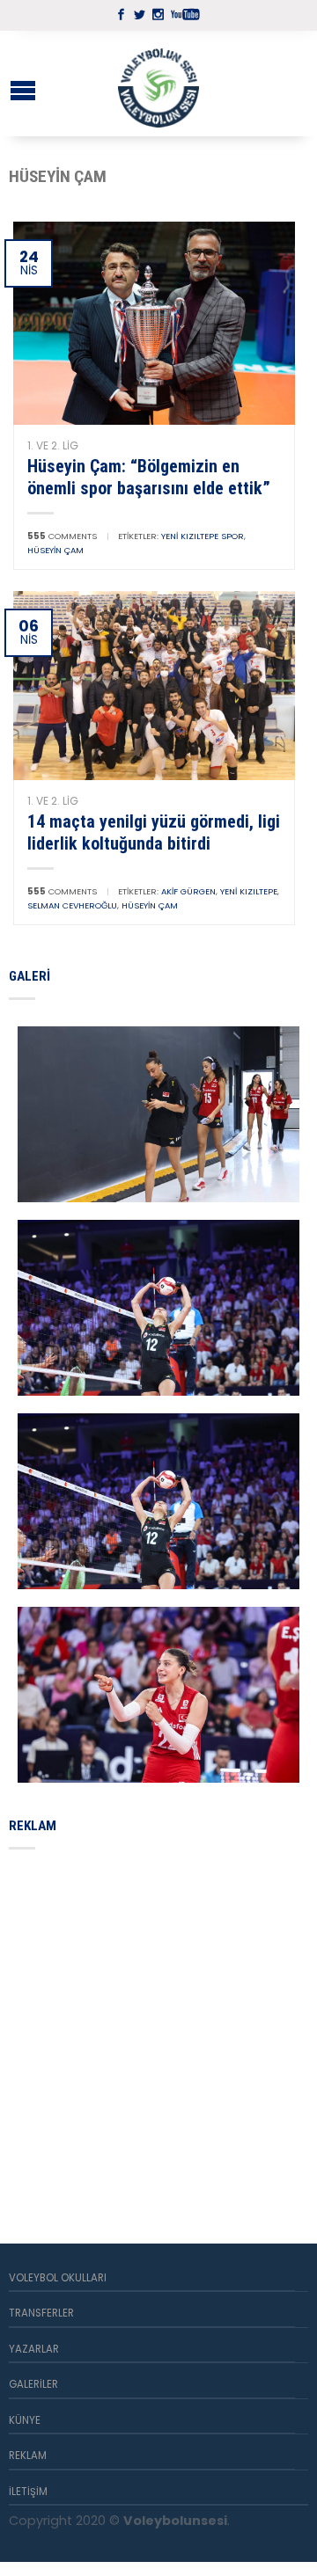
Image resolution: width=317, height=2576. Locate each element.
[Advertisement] (158, 2025)
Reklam (28, 2456)
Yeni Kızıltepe (249, 891)
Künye (25, 2420)
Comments (62, 536)
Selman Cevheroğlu (72, 905)
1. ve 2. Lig (53, 445)
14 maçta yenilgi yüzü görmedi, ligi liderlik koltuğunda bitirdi (154, 832)
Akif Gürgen (188, 891)
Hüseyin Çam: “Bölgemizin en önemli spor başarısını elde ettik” (149, 477)
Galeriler (33, 2384)
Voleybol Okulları (58, 2278)
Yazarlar (34, 2349)
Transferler (41, 2313)
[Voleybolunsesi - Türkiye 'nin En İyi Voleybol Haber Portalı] (158, 84)
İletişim (28, 2492)
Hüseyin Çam (55, 550)
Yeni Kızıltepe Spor (203, 536)
